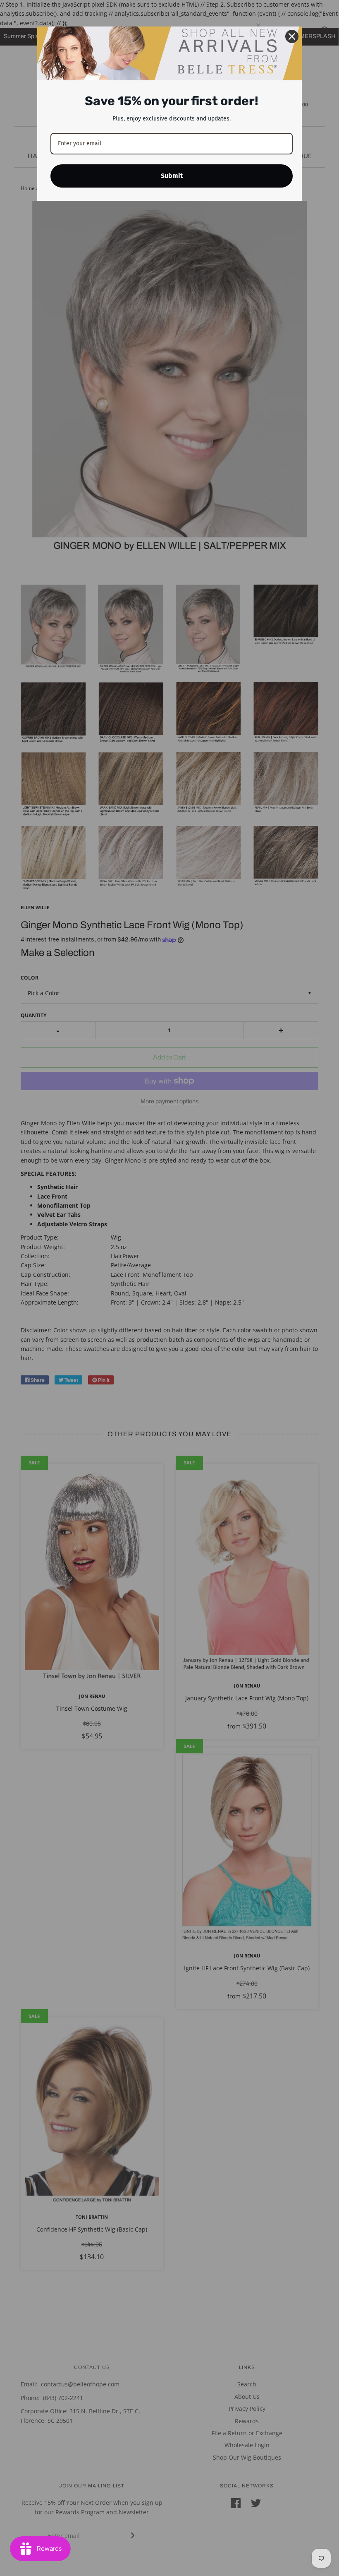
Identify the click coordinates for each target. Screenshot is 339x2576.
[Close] (292, 36)
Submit (172, 176)
